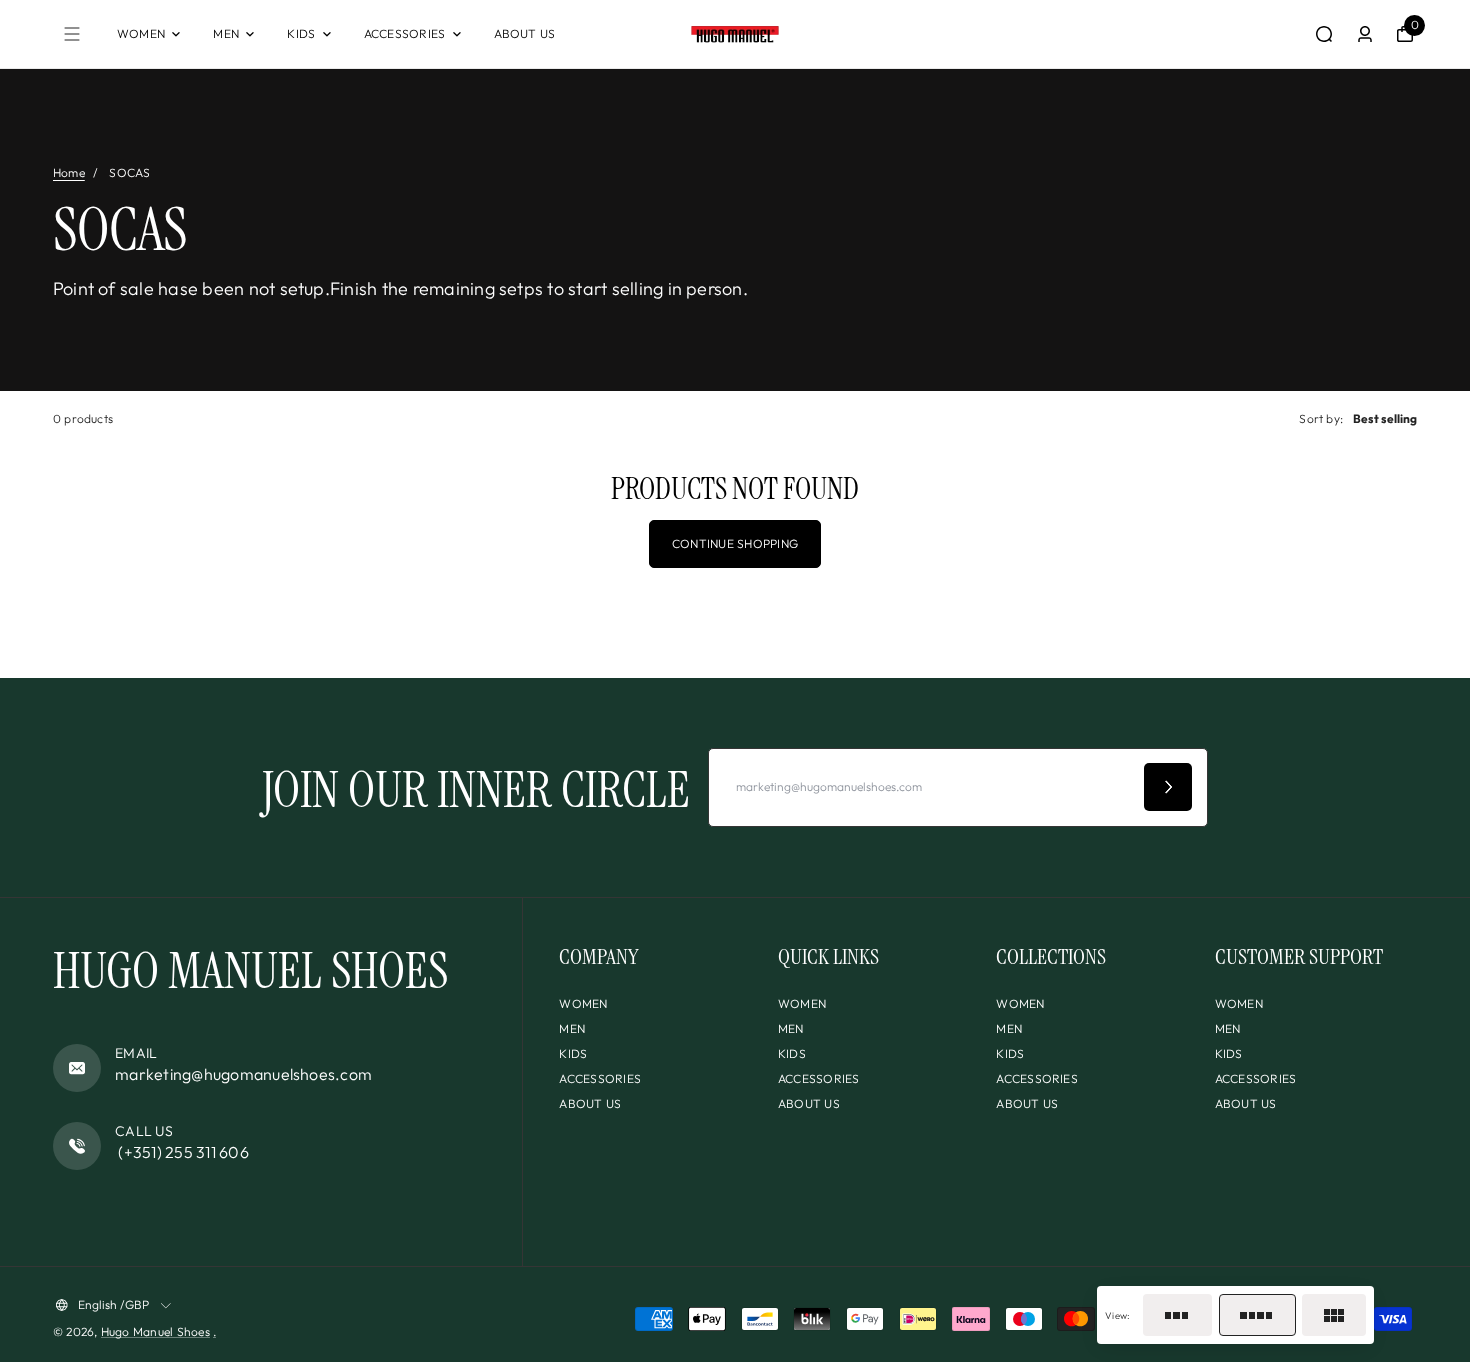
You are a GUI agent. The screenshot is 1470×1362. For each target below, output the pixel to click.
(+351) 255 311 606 (182, 1152)
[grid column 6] (1334, 1315)
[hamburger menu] (72, 34)
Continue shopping (735, 543)
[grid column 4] (1257, 1315)
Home (69, 172)
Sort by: (1321, 418)
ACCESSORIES (405, 33)
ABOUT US (525, 33)
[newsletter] (1168, 787)
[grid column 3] (1177, 1315)
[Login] (1365, 34)
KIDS (301, 33)
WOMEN (141, 33)
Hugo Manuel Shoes (155, 1331)
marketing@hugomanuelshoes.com (243, 1074)
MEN (226, 33)
